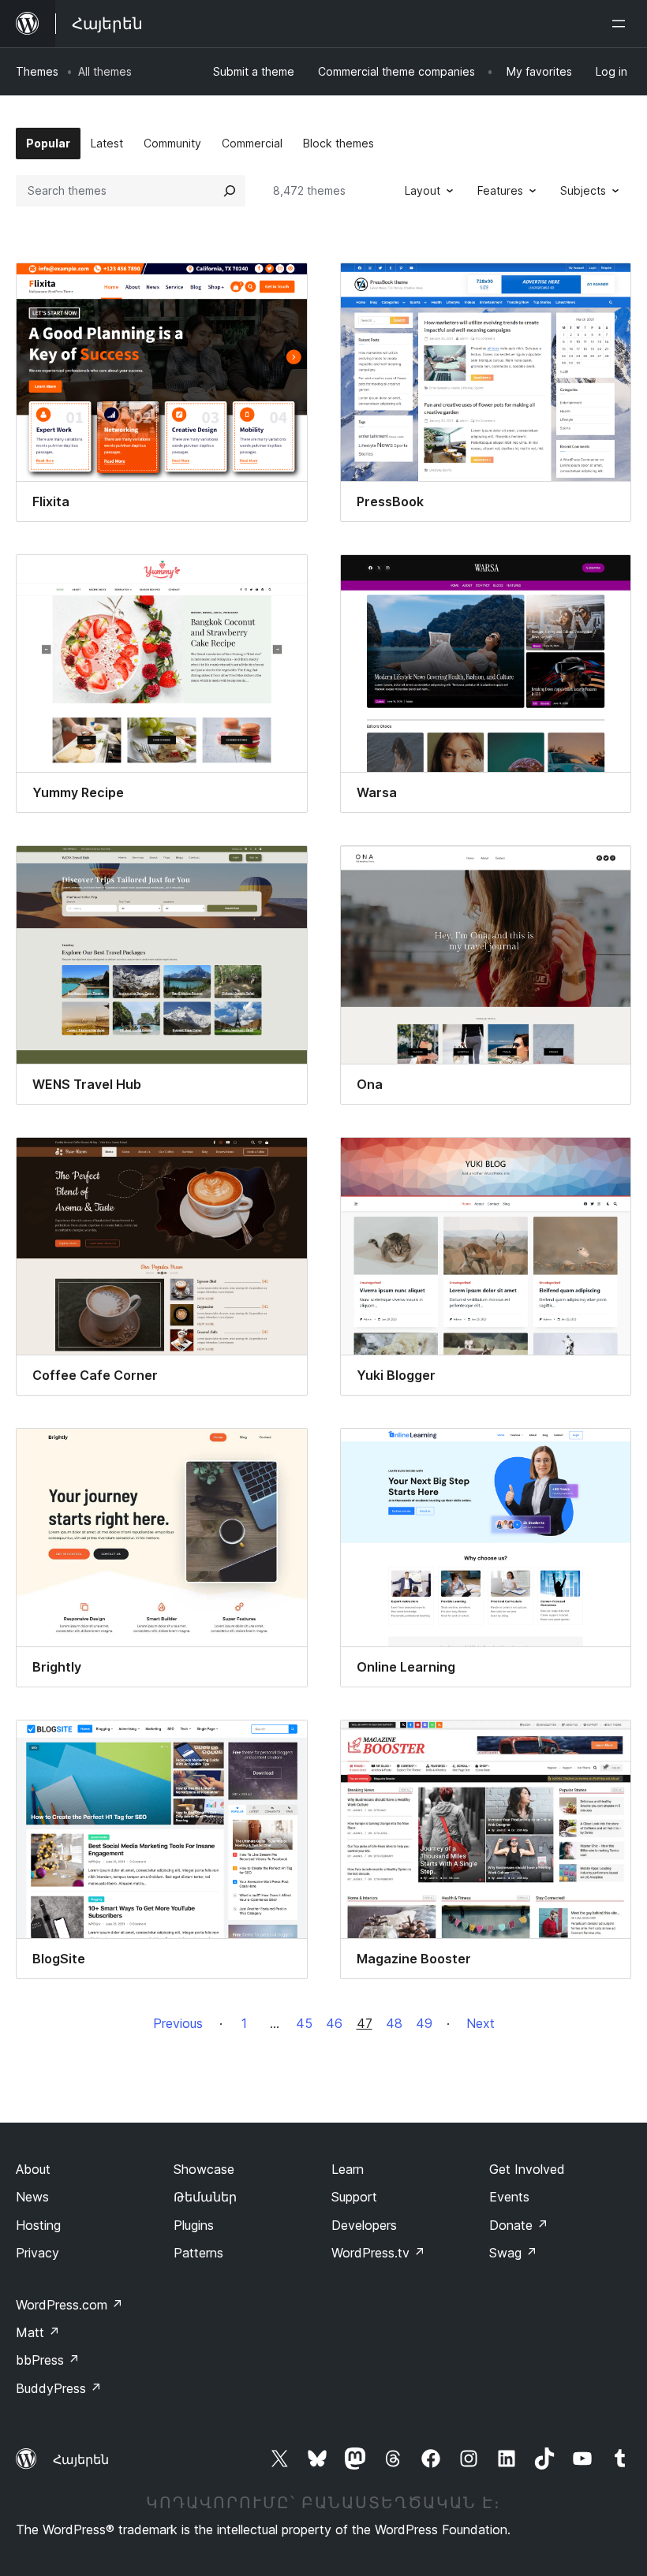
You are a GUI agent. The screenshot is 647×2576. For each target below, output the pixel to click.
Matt (38, 2332)
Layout (423, 190)
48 (394, 2023)
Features (500, 190)
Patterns (198, 2253)
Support (354, 2197)
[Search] (230, 191)
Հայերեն (81, 2459)
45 (304, 2023)
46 (334, 2023)
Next (481, 2023)
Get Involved (527, 2169)
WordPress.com (69, 2305)
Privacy (37, 2253)
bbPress (48, 2360)
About (33, 2169)
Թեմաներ (205, 2197)
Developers (364, 2225)
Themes (37, 71)
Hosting (38, 2225)
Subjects (583, 190)
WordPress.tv (378, 2253)
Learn (348, 2169)
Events (509, 2197)
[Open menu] (622, 24)
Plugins (194, 2225)
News (32, 2197)
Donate (519, 2225)
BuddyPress (59, 2388)
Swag (513, 2253)
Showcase (204, 2169)
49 (424, 2023)
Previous (178, 2023)
